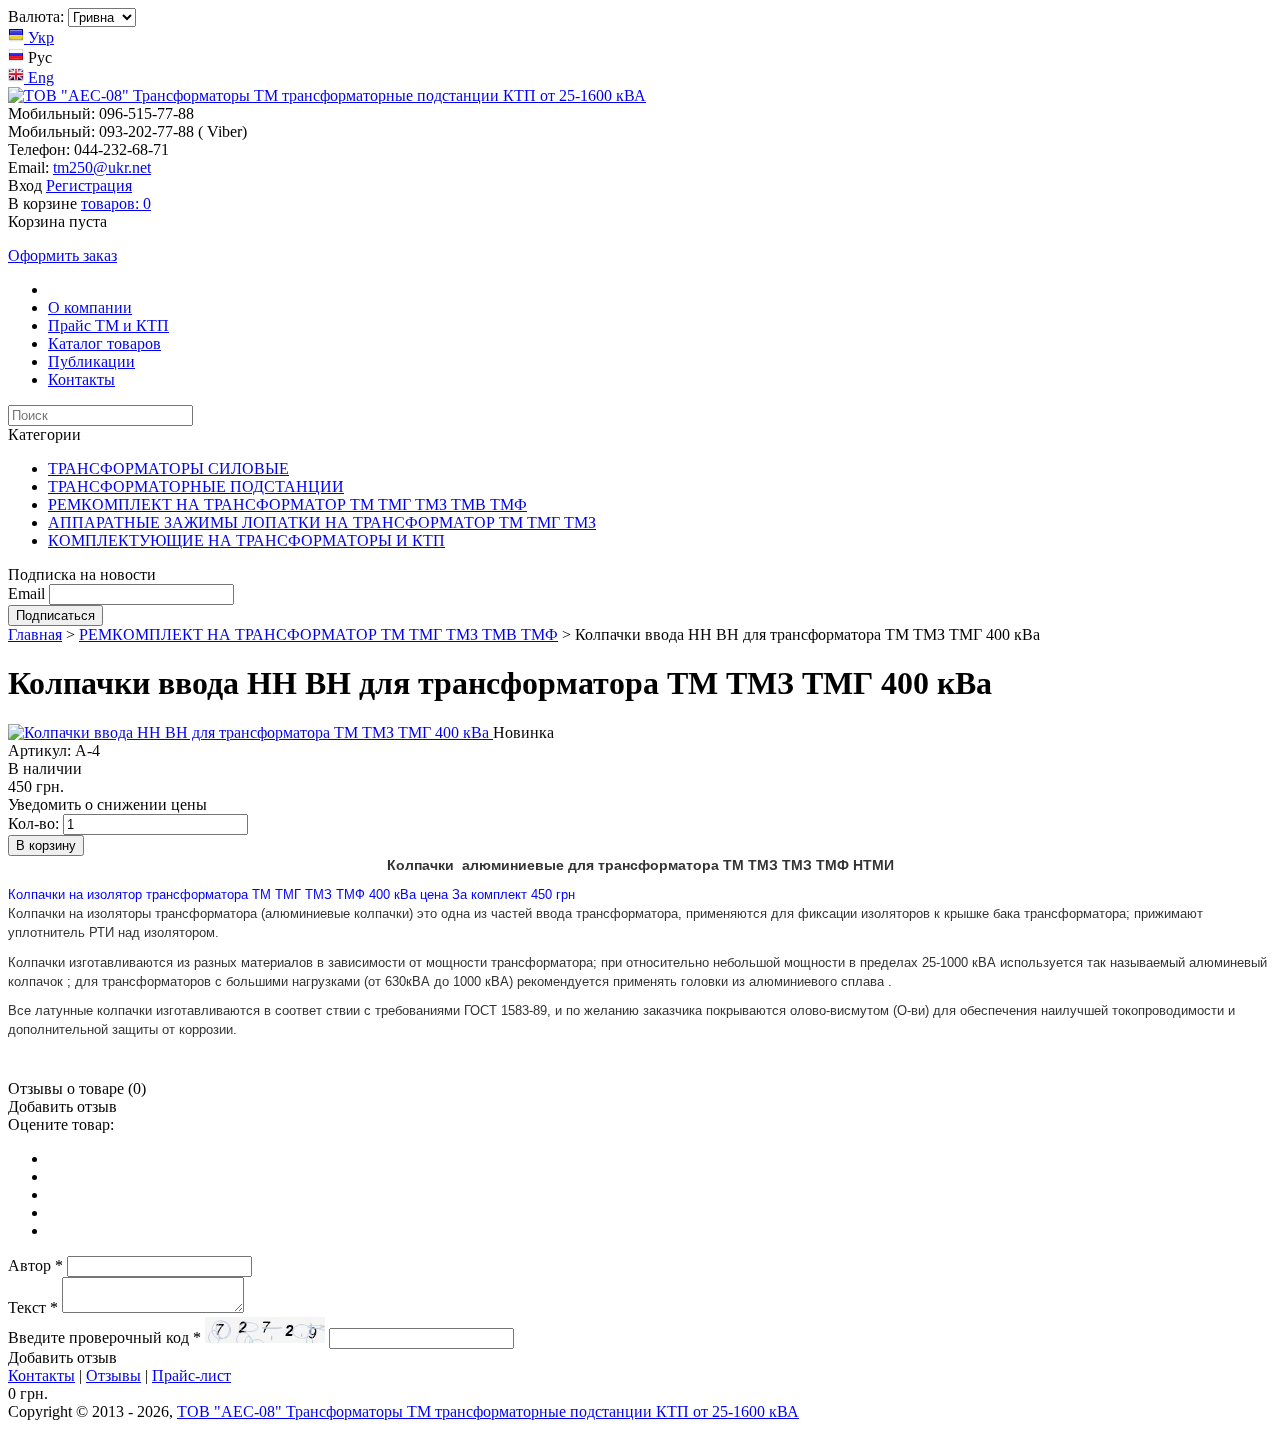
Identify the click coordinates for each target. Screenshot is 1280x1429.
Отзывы (113, 1375)
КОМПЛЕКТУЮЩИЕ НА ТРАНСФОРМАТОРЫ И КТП (246, 540)
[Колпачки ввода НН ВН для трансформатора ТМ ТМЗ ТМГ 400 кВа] (250, 732)
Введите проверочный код (104, 1337)
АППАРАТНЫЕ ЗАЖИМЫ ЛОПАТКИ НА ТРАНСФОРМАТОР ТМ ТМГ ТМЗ (322, 522)
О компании (90, 307)
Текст (33, 1307)
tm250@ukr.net (102, 167)
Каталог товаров (104, 343)
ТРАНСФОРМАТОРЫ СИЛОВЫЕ (168, 468)
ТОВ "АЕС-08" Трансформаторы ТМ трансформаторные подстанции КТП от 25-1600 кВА (488, 1411)
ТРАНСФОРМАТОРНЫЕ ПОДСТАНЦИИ (196, 486)
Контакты (81, 379)
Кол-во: (33, 823)
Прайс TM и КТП (108, 325)
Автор (35, 1265)
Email (26, 593)
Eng (39, 77)
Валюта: (36, 16)
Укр (39, 37)
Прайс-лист (191, 1375)
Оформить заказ (62, 255)
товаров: (116, 203)
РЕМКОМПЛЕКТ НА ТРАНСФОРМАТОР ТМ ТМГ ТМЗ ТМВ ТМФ (287, 504)
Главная (35, 634)
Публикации (91, 361)
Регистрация (89, 185)
